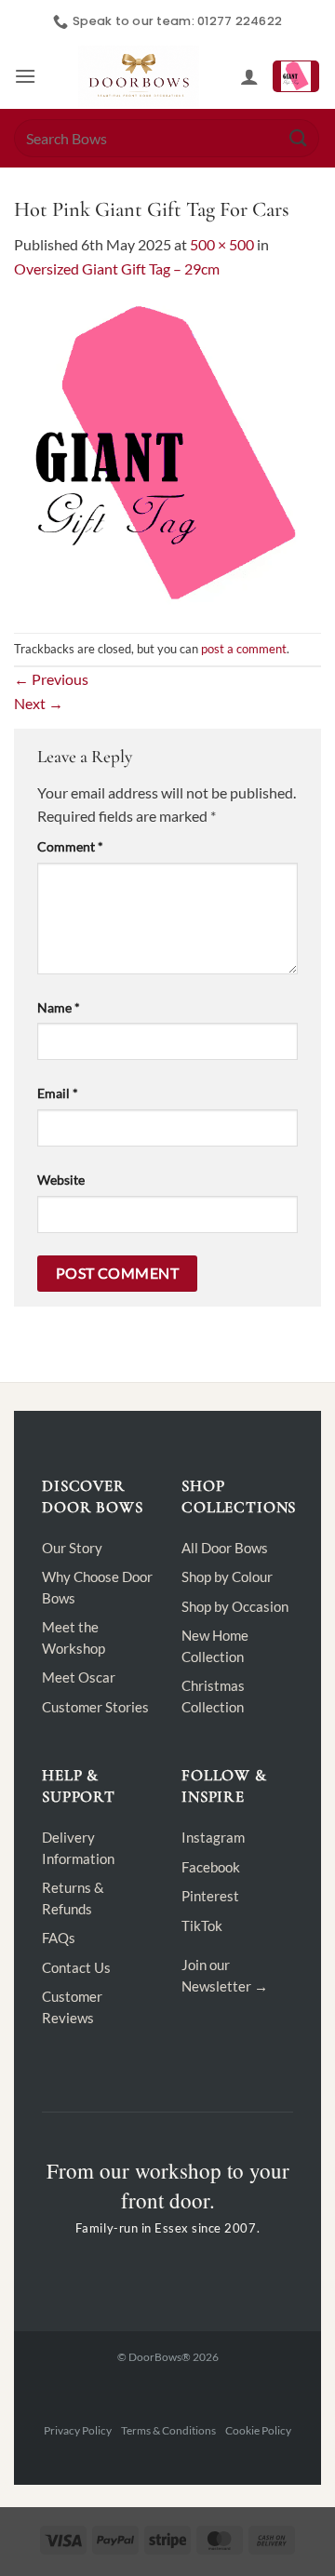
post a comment (244, 649)
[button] (25, 76)
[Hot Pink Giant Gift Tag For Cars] (167, 455)
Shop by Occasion (235, 1606)
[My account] (249, 76)
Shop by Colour (227, 1576)
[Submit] (299, 138)
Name (59, 1007)
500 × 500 (222, 244)
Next (39, 703)
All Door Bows (225, 1548)
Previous (51, 679)
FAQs (59, 1938)
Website (61, 1180)
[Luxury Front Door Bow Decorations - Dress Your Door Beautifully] (138, 76)
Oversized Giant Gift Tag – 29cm (117, 268)
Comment (70, 846)
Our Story (72, 1548)
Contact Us (76, 1967)
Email (58, 1093)
